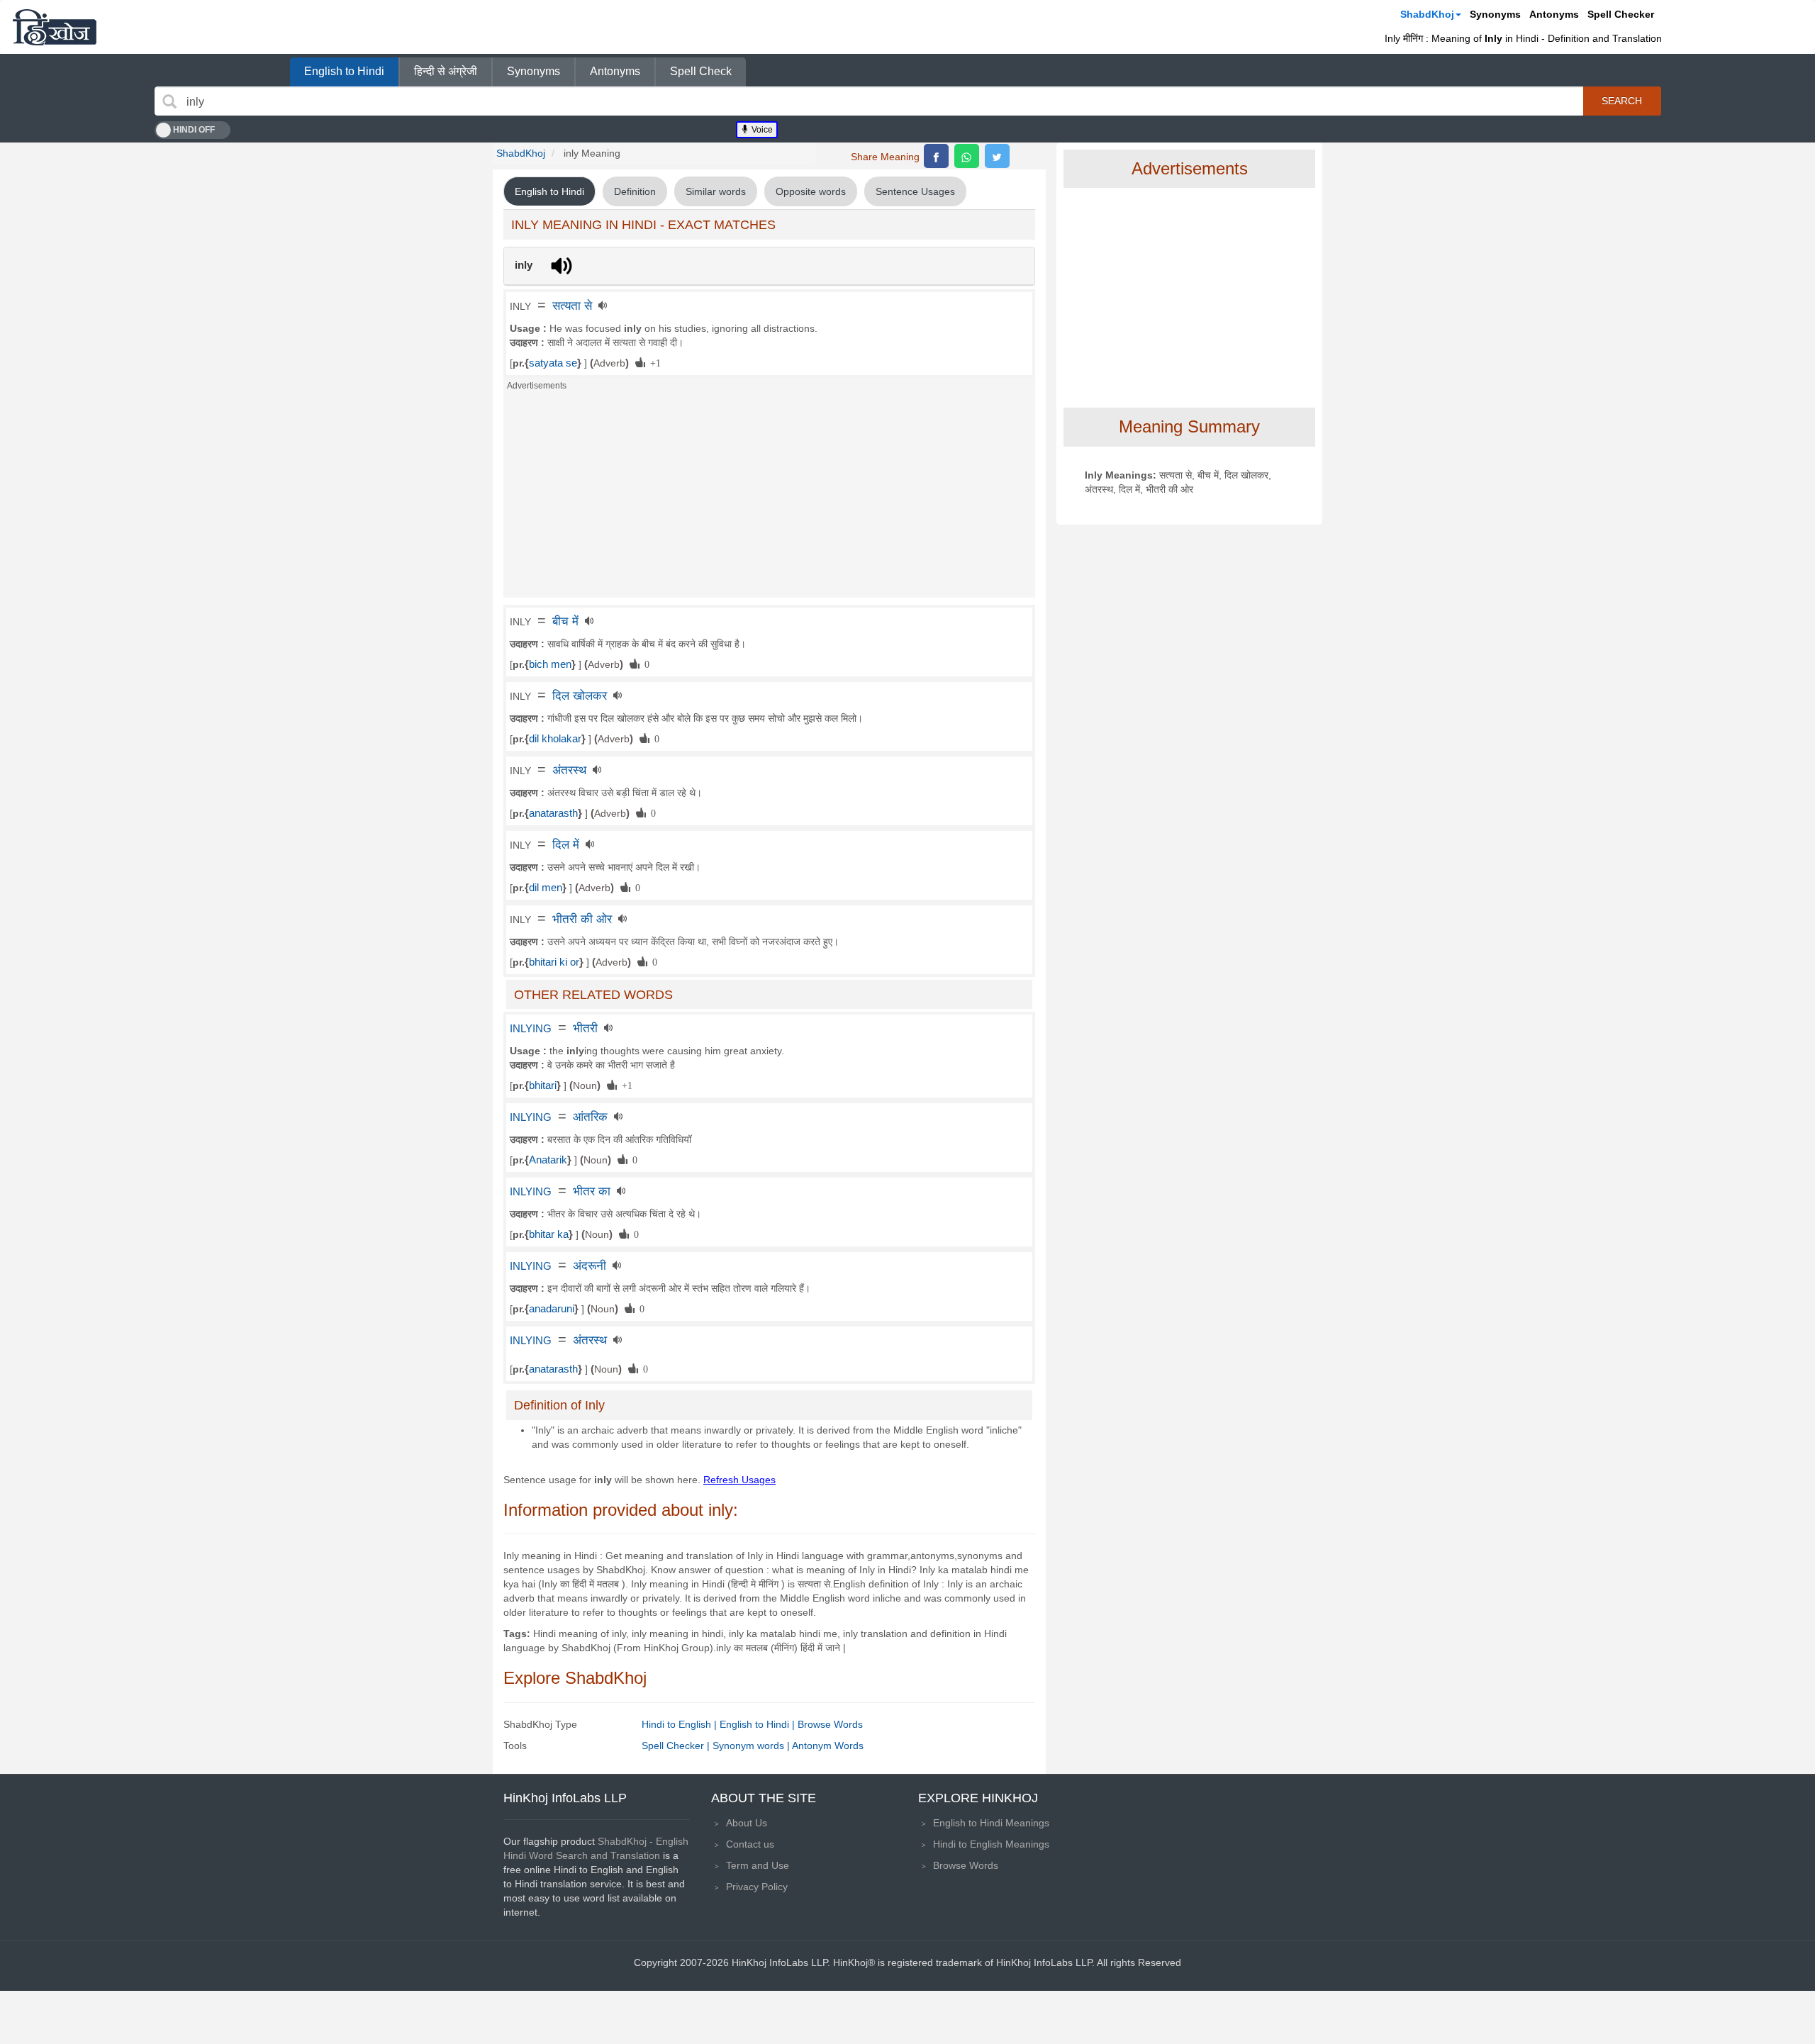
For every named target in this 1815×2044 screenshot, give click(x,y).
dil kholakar (555, 739)
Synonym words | (752, 1746)
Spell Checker (1621, 14)
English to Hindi (344, 71)
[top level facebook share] (936, 156)
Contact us (750, 1844)
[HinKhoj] (55, 27)
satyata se (553, 363)
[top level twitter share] (997, 156)
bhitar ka (549, 1234)
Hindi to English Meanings (991, 1844)
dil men (546, 888)
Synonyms (1495, 14)
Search (1622, 101)
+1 (653, 362)
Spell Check (701, 71)
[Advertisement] (769, 498)
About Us (747, 1823)
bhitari (543, 1085)
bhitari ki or (554, 962)
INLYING (531, 1029)
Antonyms (1554, 14)
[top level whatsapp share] (967, 156)
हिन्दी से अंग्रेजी (446, 71)
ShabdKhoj (1427, 14)
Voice (761, 130)
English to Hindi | (759, 1724)
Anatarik (548, 1160)
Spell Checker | (677, 1746)
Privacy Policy (757, 1887)
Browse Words (830, 1724)
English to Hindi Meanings (991, 1823)
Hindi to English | (681, 1724)
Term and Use (758, 1865)
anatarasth (553, 813)
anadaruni (552, 1309)
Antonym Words (828, 1746)
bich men (550, 664)
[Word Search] (169, 101)
